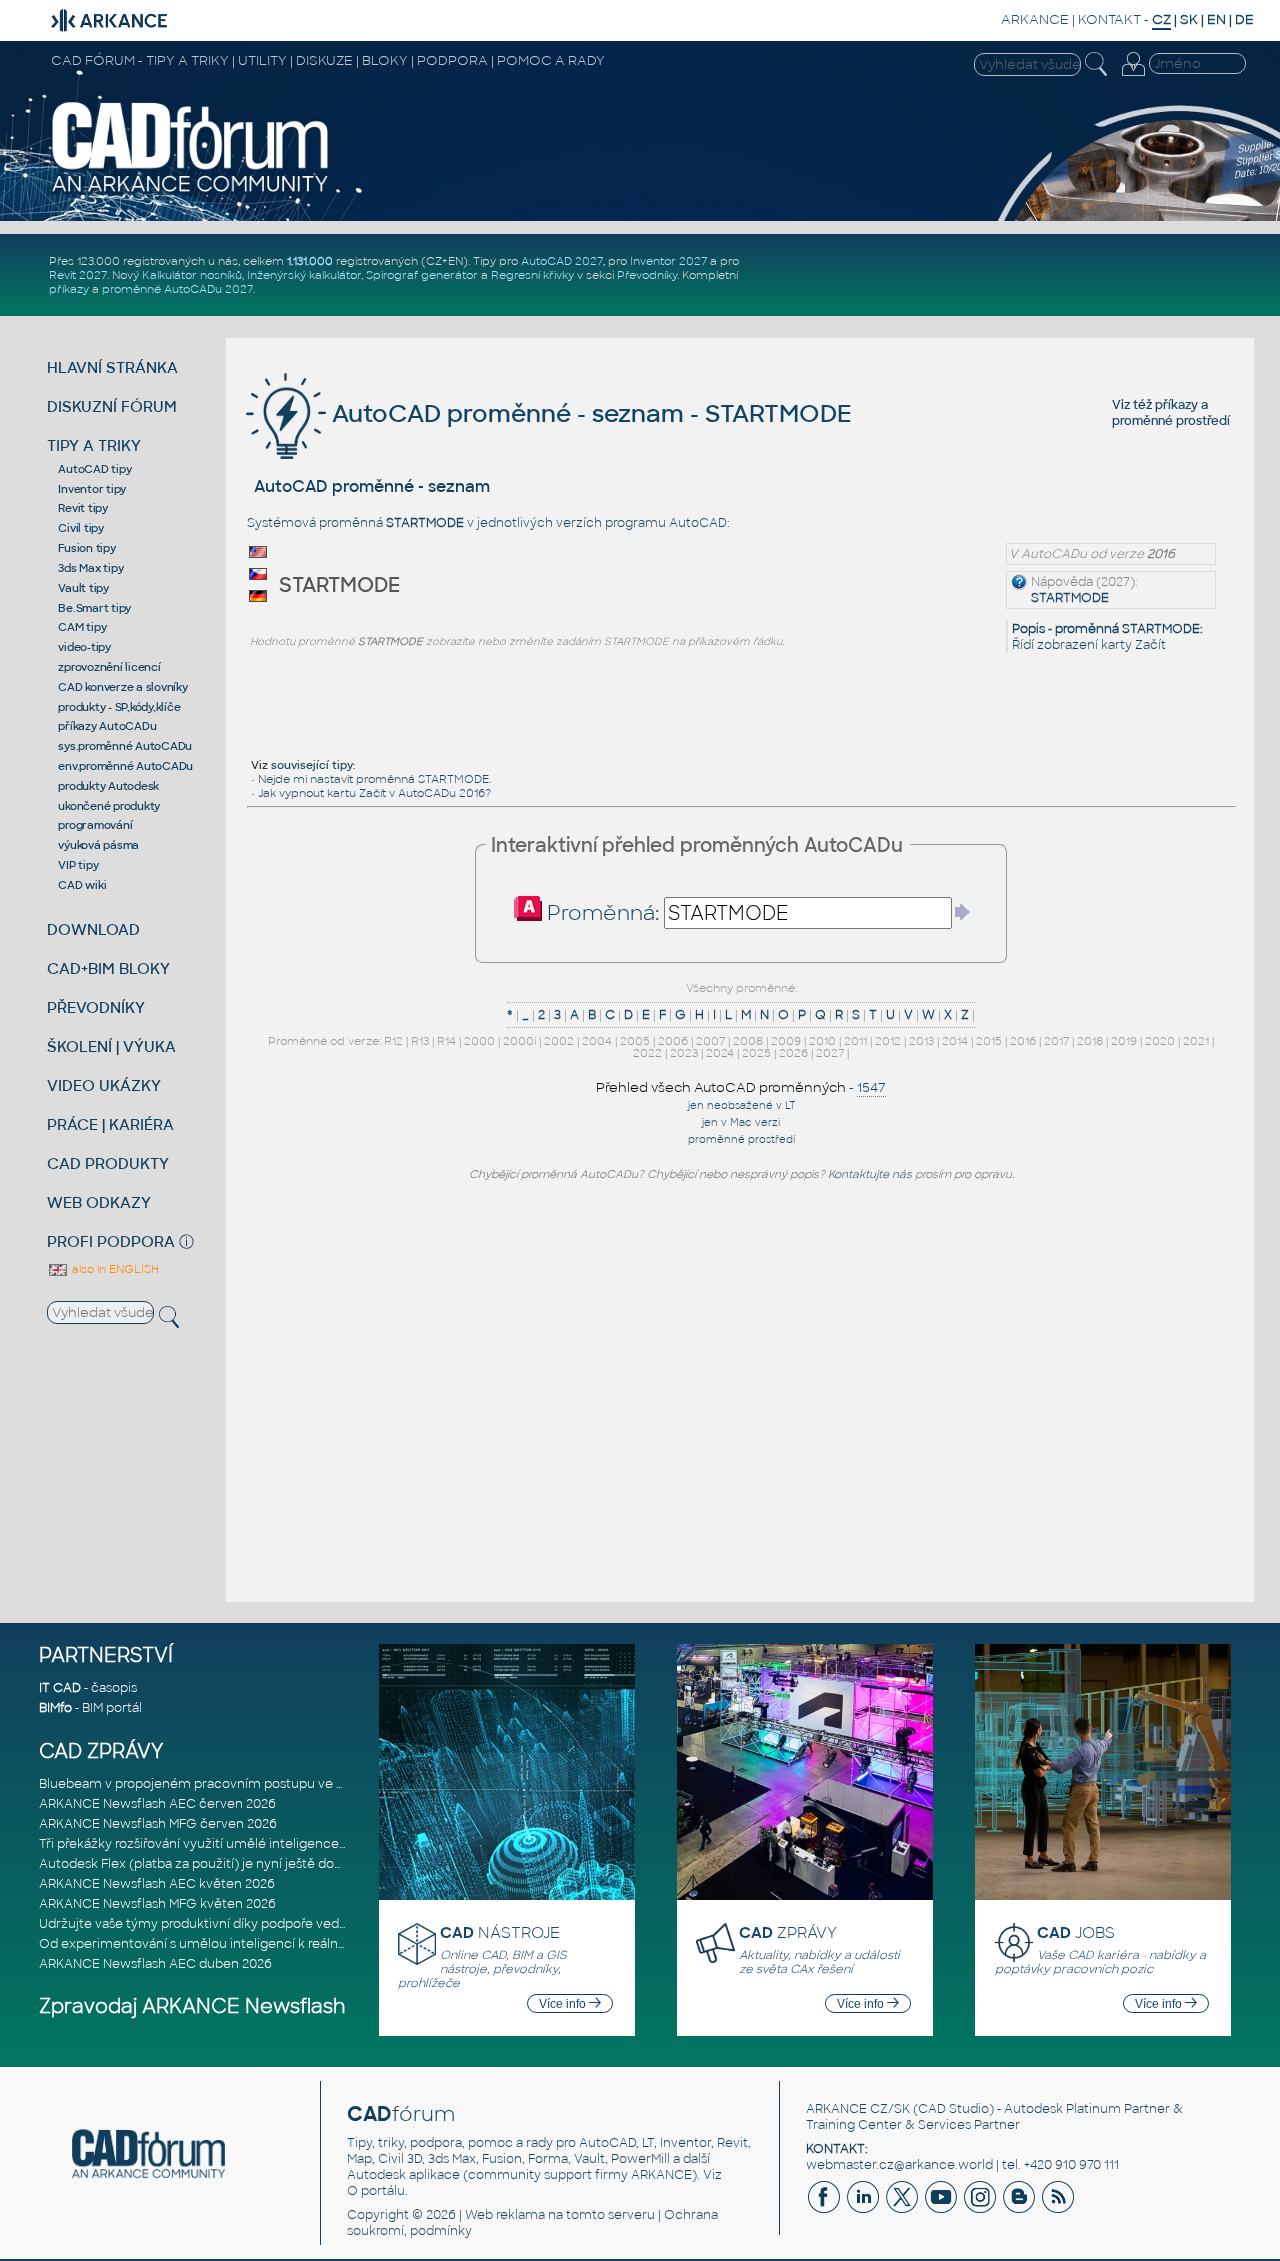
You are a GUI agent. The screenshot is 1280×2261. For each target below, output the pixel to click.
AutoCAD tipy (94, 469)
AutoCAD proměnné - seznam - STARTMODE (589, 413)
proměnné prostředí (1171, 421)
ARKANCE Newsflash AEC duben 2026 (155, 1964)
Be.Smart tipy (94, 608)
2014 (955, 1041)
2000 (479, 1041)
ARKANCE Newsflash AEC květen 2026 (157, 1884)
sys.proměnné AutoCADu (125, 746)
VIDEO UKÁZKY (104, 1085)
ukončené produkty (109, 806)
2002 (559, 1041)
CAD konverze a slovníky (122, 687)
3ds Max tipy (90, 568)
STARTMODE (1070, 598)
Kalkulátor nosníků (192, 275)
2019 (1124, 1041)
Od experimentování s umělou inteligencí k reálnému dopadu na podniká (263, 1944)
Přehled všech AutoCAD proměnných (721, 1087)
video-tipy (84, 647)
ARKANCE (1035, 19)
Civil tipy (81, 528)
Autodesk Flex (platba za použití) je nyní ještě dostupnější (214, 1864)
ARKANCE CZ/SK (858, 2109)
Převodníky (647, 275)
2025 (756, 1053)
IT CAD (60, 1688)
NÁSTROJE (500, 1932)
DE (1244, 19)
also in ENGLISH (114, 1269)
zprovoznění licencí (109, 667)
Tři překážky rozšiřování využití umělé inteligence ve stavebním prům (250, 1844)
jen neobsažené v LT (741, 1105)
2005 (635, 1041)
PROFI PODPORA (111, 1241)
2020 (1160, 1041)
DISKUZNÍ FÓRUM (112, 406)
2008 (748, 1041)
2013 (921, 1041)
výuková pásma (98, 845)
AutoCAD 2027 (562, 261)
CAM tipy (82, 627)
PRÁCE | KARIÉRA (110, 1124)
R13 (420, 1041)
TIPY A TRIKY (94, 445)
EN (1216, 19)
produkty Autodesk (108, 786)
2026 (793, 1053)
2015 (989, 1041)
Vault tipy (83, 588)
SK (1189, 19)
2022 (647, 1053)
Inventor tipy (92, 489)
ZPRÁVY (788, 1932)
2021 (1196, 1041)
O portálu (376, 2191)
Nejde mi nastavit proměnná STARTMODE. (374, 779)
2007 (710, 1041)
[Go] (963, 912)
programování (95, 825)
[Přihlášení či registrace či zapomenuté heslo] (1133, 76)
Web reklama (505, 2215)
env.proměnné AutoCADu (125, 766)
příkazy (69, 289)
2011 (855, 1041)
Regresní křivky (532, 275)
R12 (393, 1041)
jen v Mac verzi (741, 1122)
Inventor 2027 (668, 261)
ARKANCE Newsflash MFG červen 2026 (158, 1824)
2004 (597, 1041)
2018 (1090, 1041)
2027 (830, 1053)
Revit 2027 (78, 275)
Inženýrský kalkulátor (304, 275)
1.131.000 (310, 261)
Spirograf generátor (422, 275)
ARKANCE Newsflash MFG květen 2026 (157, 1904)
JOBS (1076, 1932)
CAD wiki (82, 885)
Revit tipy (83, 508)
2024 (720, 1053)
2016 (1023, 1041)
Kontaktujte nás (870, 1174)
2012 (888, 1041)
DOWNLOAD (93, 929)
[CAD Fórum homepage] (191, 191)
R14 (446, 1041)
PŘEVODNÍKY (96, 1007)
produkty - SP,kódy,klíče (119, 707)
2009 (786, 1041)
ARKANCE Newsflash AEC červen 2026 (157, 1804)
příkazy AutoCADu (107, 726)
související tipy (312, 765)
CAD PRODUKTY (108, 1163)
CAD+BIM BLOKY (108, 968)
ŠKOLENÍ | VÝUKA (111, 1046)
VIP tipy (78, 865)
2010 (822, 1041)
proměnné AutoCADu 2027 (177, 289)
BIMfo (55, 1708)
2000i (519, 1041)
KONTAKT (1109, 19)
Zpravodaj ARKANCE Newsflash (192, 2006)
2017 (1056, 1041)
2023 (684, 1053)
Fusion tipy (86, 548)
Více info (564, 2004)
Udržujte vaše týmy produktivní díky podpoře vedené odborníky (233, 1924)
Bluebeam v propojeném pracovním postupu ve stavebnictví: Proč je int (258, 1784)
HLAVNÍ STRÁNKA (112, 367)
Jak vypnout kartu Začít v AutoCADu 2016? (374, 793)
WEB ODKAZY (99, 1202)
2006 (673, 1041)
